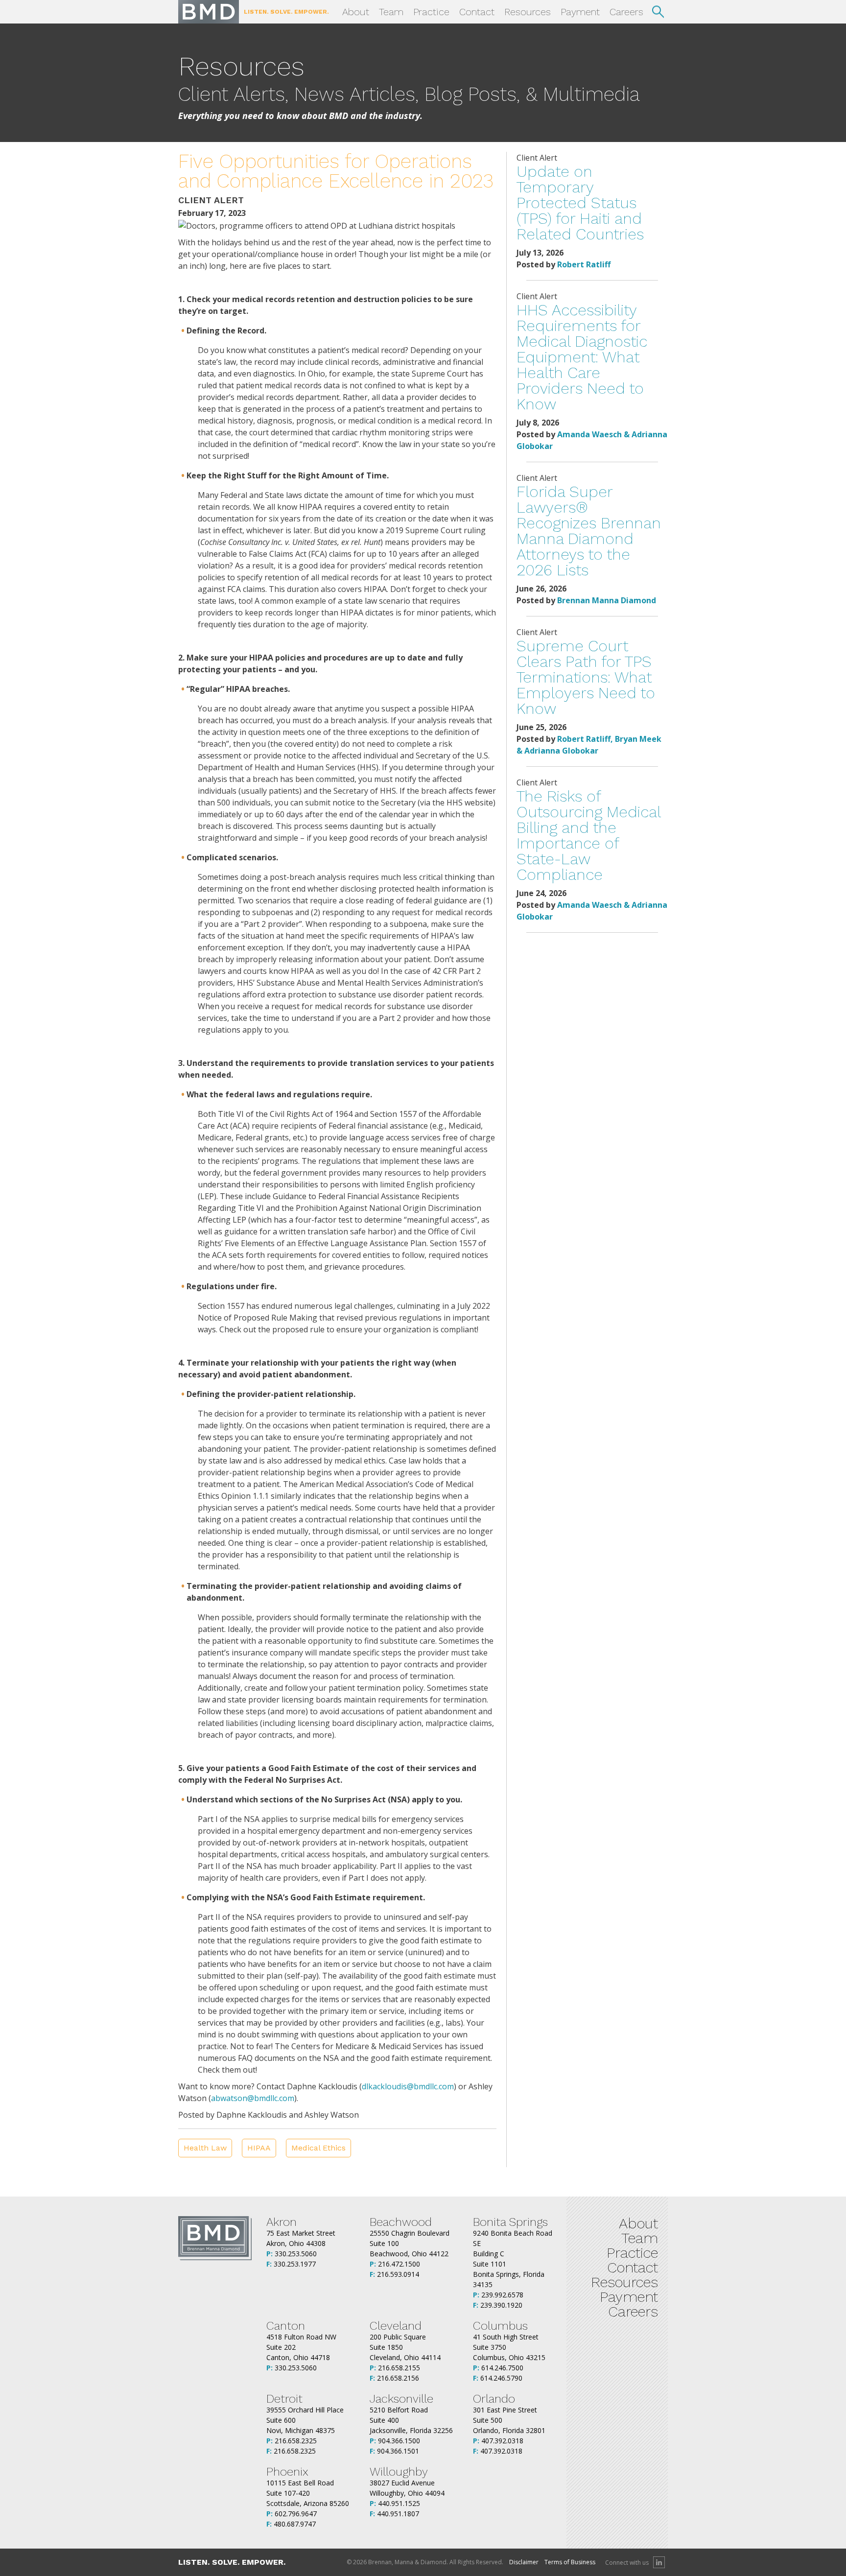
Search (658, 12)
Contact (477, 12)
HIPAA (259, 2148)
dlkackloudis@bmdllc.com (408, 2086)
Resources (528, 12)
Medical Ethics (318, 2148)
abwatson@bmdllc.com (253, 2098)
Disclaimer (524, 2562)
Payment (580, 12)
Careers (626, 12)
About (356, 12)
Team (391, 12)
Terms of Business (570, 2562)
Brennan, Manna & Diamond (209, 12)
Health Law (205, 2148)
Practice (431, 12)
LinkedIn (659, 2562)
